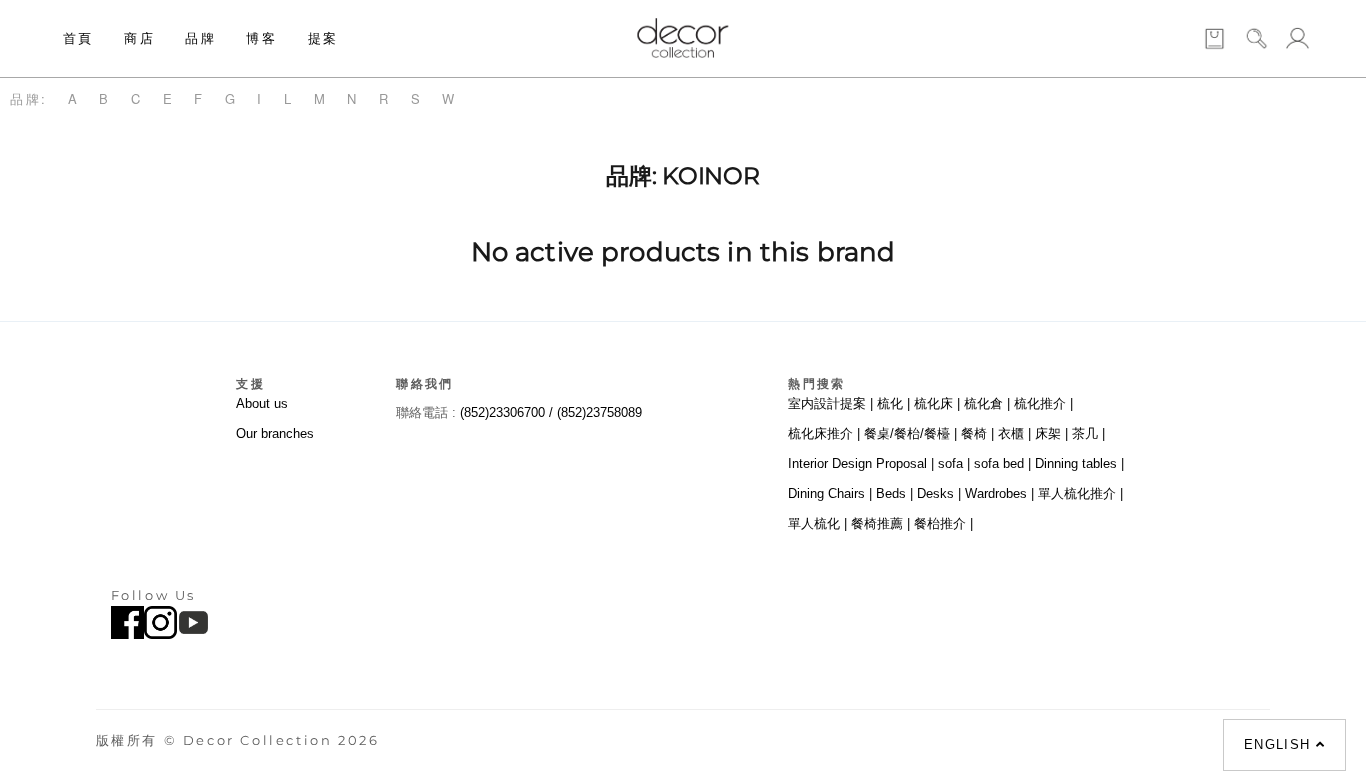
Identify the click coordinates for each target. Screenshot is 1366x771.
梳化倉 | (987, 403)
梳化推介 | (1043, 403)
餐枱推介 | (943, 523)
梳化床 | (937, 403)
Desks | (939, 493)
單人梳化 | (817, 523)
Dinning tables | (1079, 463)
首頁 (78, 38)
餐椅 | (977, 433)
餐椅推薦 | (880, 523)
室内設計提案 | (830, 403)
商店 (139, 38)
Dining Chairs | (830, 493)
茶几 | (1088, 433)
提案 (323, 38)
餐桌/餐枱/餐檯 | (910, 433)
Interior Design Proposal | (861, 463)
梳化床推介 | (824, 433)
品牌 (200, 38)
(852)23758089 (601, 412)
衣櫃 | (1014, 433)
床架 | (1051, 433)
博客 (261, 38)
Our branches (275, 433)
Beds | (894, 493)
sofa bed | (1002, 463)
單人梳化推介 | (1080, 493)
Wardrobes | (999, 493)
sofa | (954, 463)
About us (262, 403)
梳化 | (893, 403)
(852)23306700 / (508, 412)
